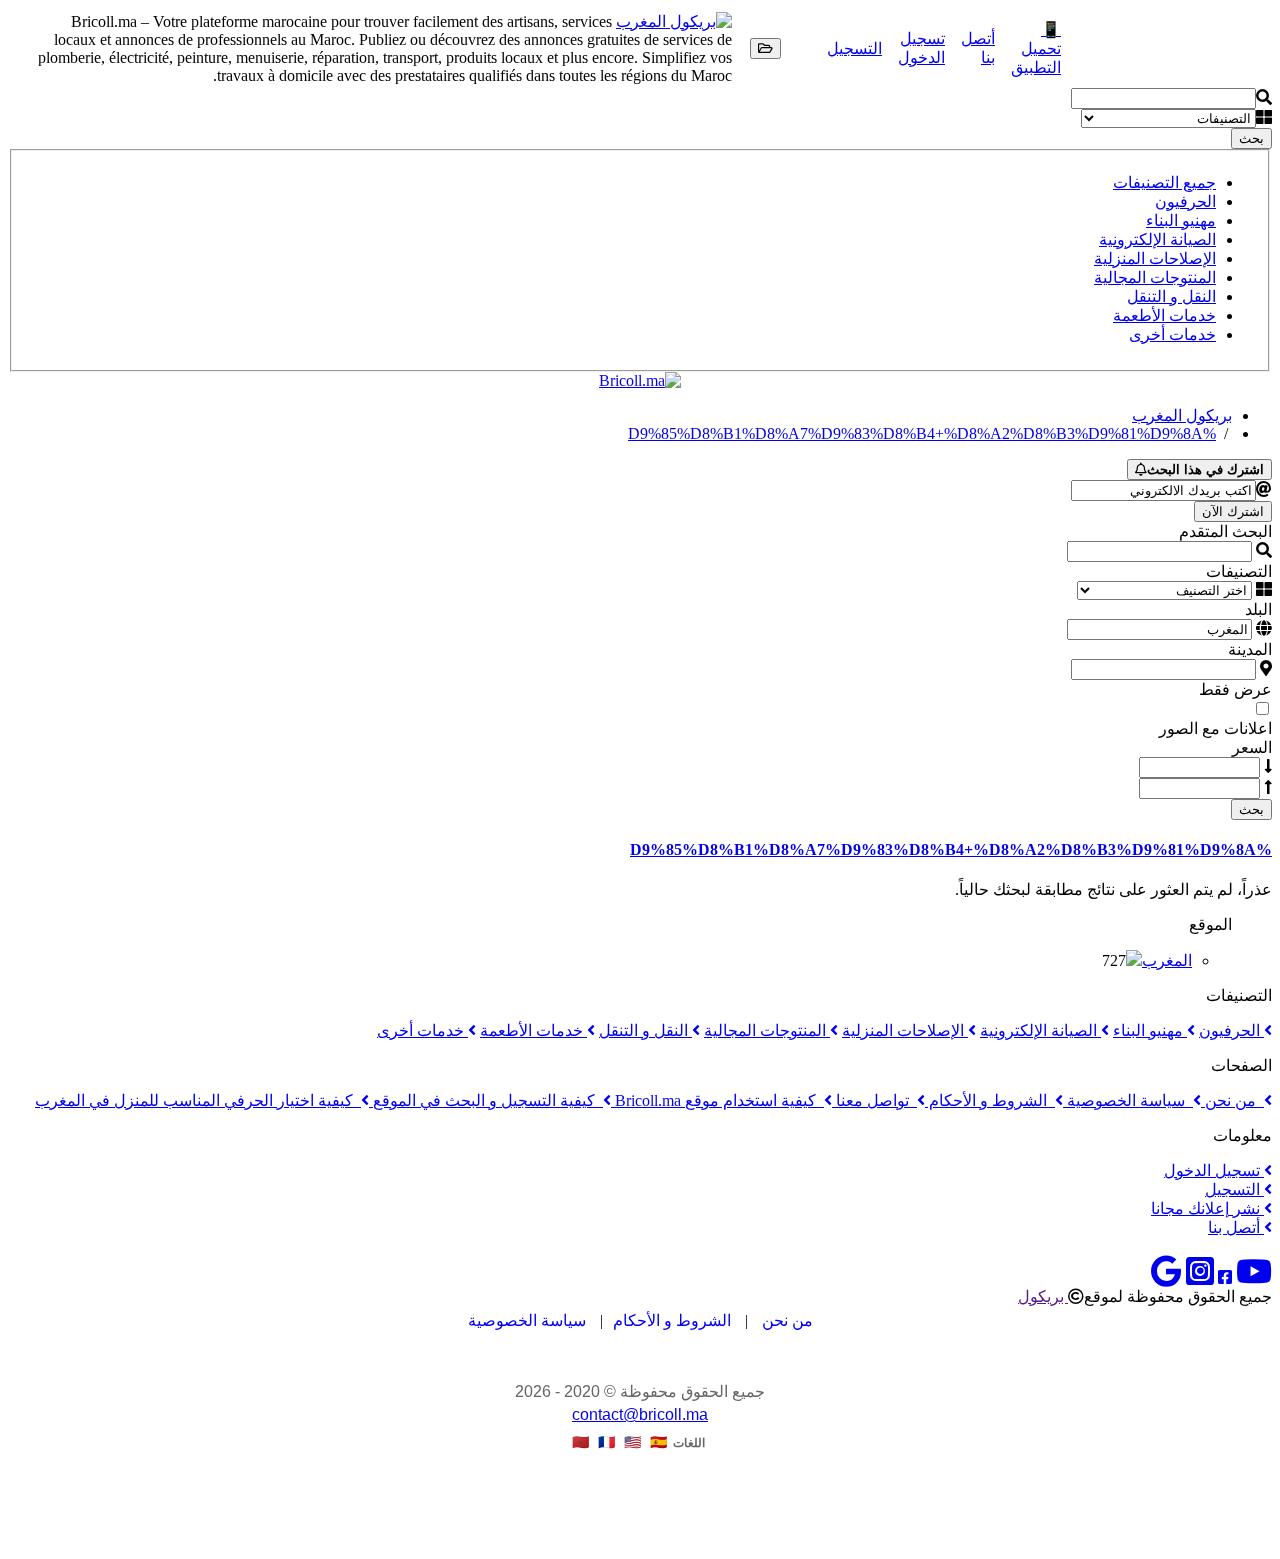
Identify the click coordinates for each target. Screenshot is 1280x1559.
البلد (1258, 609)
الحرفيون (1185, 201)
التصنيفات (1239, 571)
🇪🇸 (658, 1442)
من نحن (1232, 1100)
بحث (1251, 138)
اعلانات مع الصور (1215, 728)
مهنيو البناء (1181, 220)
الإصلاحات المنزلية (1155, 258)
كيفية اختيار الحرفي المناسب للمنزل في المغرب (198, 1100)
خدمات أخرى (1172, 334)
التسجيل (854, 48)
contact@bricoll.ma (640, 1414)
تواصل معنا (874, 1100)
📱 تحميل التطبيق (1036, 48)
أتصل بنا (1236, 1227)
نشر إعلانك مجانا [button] (1132, 48)
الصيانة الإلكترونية (1157, 239)
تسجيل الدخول (1214, 1170)
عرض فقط (1235, 689)
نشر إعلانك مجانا (1207, 1208)
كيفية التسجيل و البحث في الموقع (486, 1100)
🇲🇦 (580, 1442)
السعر (1252, 747)
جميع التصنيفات (1164, 182)
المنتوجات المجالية (1155, 277)
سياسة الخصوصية (1128, 1100)
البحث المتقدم (1225, 531)
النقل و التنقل (1171, 296)
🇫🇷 (606, 1442)
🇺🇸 (632, 1442)
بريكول (1043, 1296)
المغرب (1167, 960)
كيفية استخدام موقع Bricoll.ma (717, 1100)
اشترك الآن (1233, 511)
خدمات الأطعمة (1164, 315)
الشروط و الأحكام (990, 1100)
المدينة (1250, 649)
